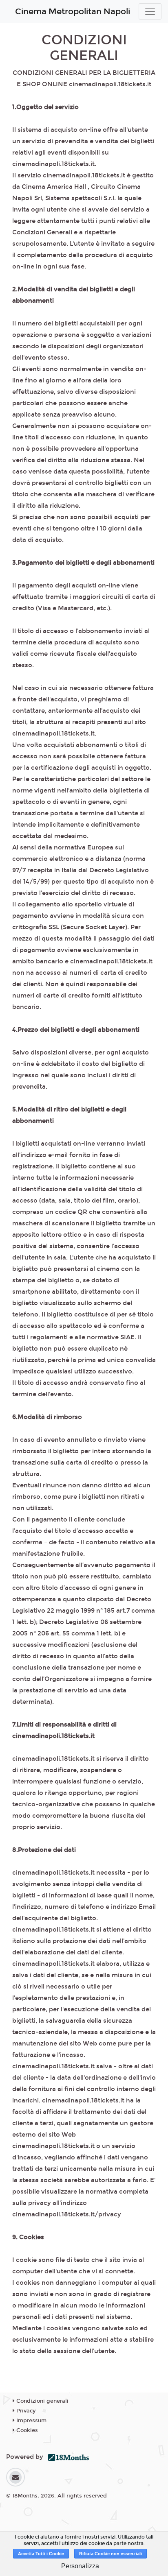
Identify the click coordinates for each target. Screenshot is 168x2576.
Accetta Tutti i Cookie (41, 2554)
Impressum (31, 2421)
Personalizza (80, 2566)
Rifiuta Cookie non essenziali (111, 2554)
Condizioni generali (42, 2401)
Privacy (25, 2411)
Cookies (26, 2430)
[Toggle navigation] (150, 11)
